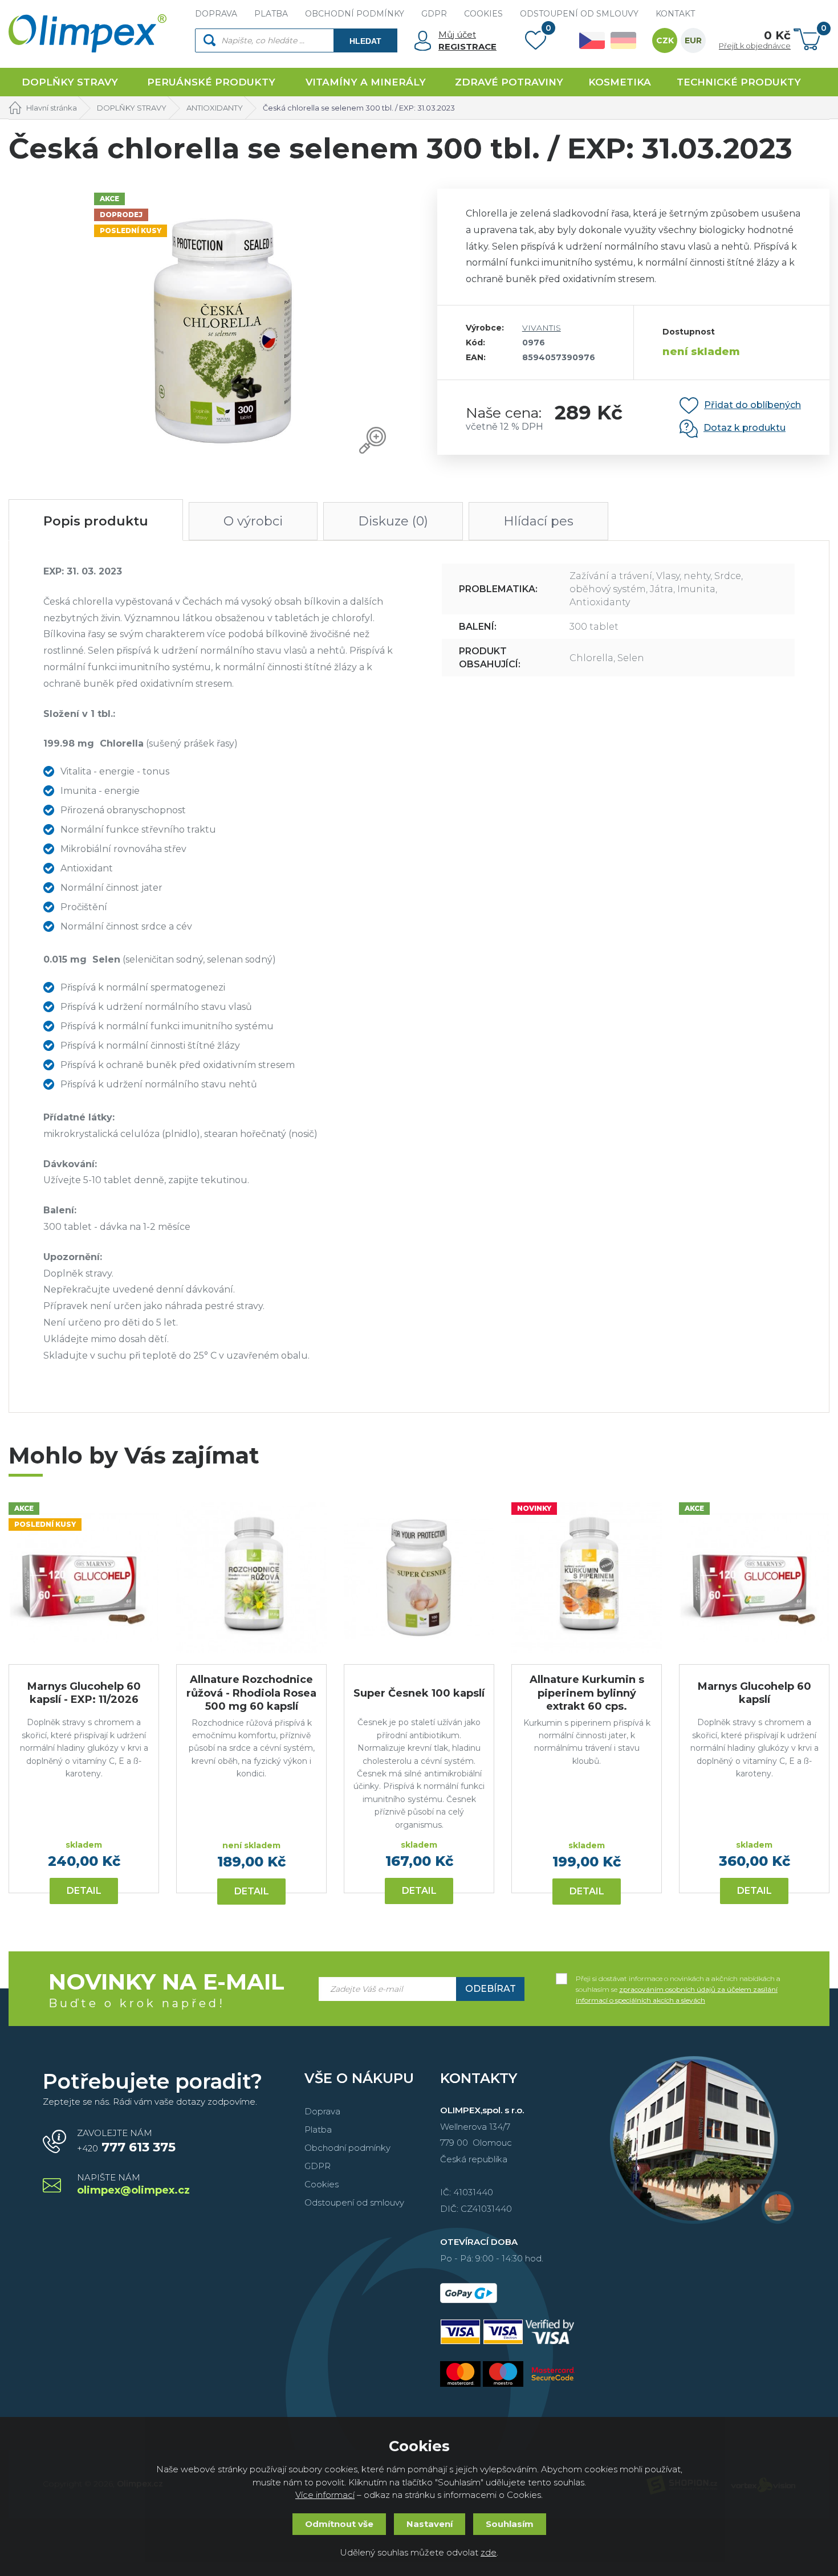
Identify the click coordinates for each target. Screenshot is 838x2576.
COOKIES (483, 14)
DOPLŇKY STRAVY (70, 82)
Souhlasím (510, 2524)
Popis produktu (96, 521)
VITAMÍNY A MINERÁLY (366, 82)
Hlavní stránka (52, 108)
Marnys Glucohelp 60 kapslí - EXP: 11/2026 (84, 1693)
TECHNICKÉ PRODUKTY (739, 82)
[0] (536, 43)
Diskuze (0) (393, 521)
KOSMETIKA (620, 82)
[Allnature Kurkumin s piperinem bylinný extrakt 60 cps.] (587, 1578)
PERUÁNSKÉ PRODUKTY (211, 82)
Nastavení (430, 2524)
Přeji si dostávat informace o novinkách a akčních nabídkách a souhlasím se (678, 1979)
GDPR (434, 14)
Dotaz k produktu (745, 428)
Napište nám (133, 2185)
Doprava (322, 2111)
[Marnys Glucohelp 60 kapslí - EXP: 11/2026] (84, 1578)
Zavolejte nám (126, 2141)
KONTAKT (675, 14)
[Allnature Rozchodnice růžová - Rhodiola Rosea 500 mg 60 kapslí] (251, 1578)
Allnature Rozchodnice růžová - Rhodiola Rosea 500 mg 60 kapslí (251, 1693)
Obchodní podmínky (347, 2148)
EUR (693, 40)
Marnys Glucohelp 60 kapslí (754, 1693)
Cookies (322, 2184)
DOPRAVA (216, 14)
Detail (84, 1891)
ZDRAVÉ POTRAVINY (509, 82)
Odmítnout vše (339, 2524)
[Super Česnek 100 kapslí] (419, 1578)
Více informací (325, 2495)
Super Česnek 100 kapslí (419, 1693)
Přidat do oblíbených (752, 405)
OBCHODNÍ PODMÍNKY (355, 14)
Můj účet (457, 34)
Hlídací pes (538, 521)
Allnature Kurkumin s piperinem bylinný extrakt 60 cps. (587, 1693)
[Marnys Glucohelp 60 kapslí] (754, 1578)
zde (489, 2552)
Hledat (365, 41)
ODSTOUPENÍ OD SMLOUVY (579, 14)
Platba (318, 2129)
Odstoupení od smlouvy (354, 2202)
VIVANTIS (542, 328)
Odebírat (491, 1989)
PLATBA (271, 14)
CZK (665, 40)
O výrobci (253, 521)
